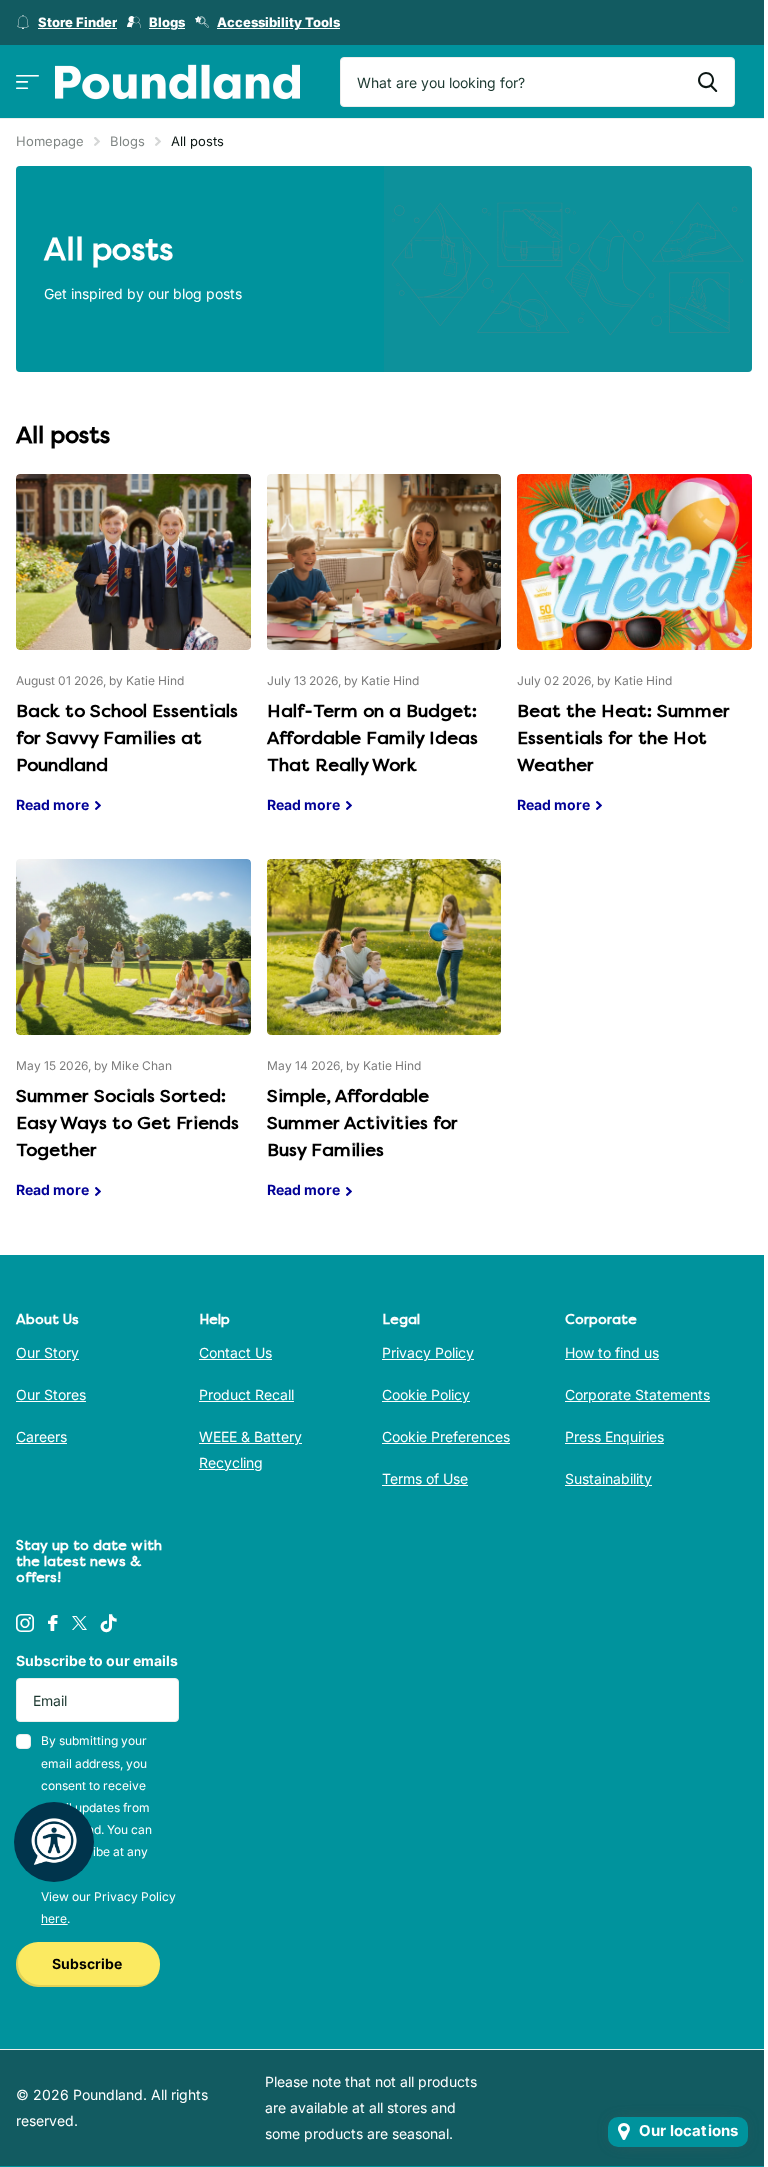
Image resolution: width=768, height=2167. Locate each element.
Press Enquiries (614, 1436)
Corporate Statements (637, 1394)
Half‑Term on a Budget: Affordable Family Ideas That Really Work (384, 659)
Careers (41, 1436)
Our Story (47, 1352)
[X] (79, 1623)
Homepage (50, 141)
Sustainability (608, 1478)
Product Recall (246, 1394)
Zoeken (707, 82)
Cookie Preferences (446, 1436)
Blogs (127, 141)
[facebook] (53, 1623)
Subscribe (88, 1963)
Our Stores (51, 1394)
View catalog (27, 82)
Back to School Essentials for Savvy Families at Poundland (133, 659)
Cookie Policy (426, 1394)
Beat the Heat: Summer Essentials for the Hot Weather (634, 659)
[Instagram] (25, 1623)
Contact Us (235, 1352)
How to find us (612, 1352)
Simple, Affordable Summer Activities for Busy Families (384, 1044)
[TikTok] (109, 1623)
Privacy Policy (428, 1352)
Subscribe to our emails (97, 1660)
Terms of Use (425, 1478)
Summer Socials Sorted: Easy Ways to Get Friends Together (133, 1044)
